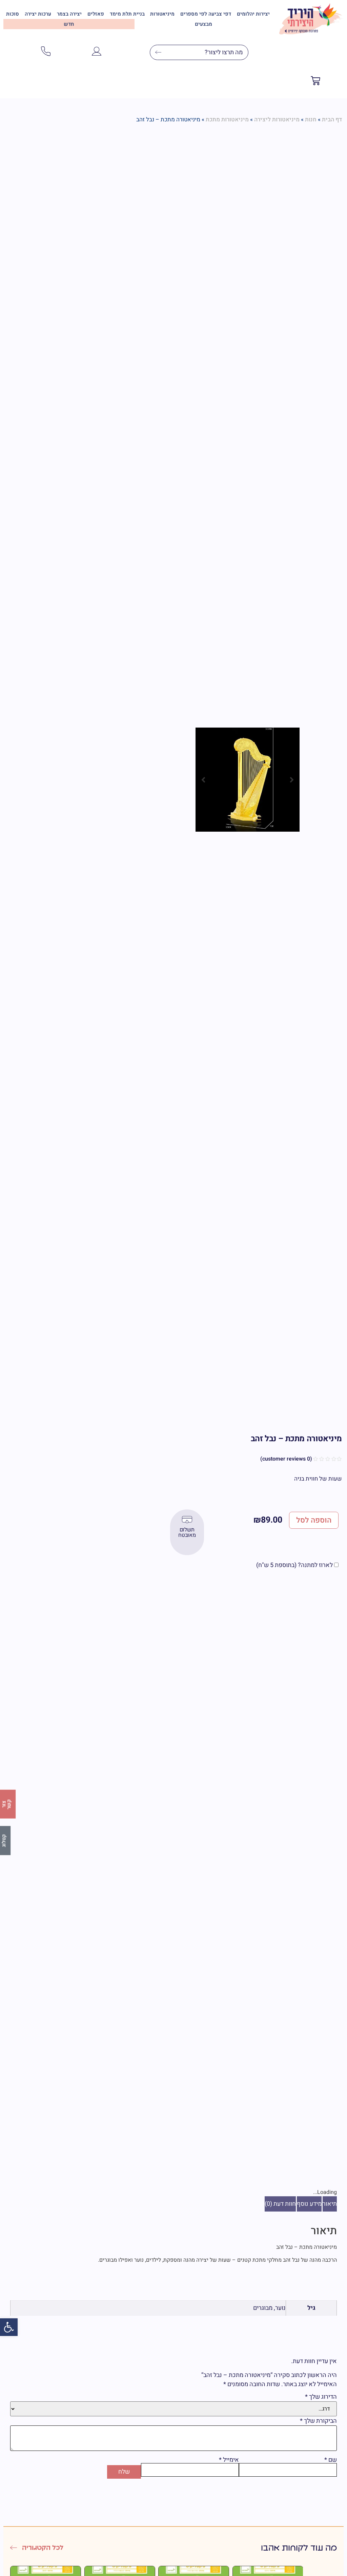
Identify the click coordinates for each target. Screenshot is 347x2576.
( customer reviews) (286, 1459)
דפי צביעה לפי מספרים (206, 14)
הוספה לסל (314, 1520)
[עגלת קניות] (315, 82)
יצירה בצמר (69, 14)
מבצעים (203, 24)
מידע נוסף (309, 2204)
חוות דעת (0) (280, 2204)
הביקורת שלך (318, 2421)
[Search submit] (156, 52)
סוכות (13, 14)
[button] (9, 2327)
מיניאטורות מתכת (227, 120)
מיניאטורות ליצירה (277, 120)
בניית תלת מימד (127, 14)
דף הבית (332, 120)
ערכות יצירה (38, 14)
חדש (69, 24)
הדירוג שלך (321, 2397)
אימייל (229, 2460)
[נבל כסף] (248, 780)
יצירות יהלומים (253, 14)
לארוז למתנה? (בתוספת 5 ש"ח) (295, 1565)
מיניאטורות (162, 14)
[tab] (330, 2204)
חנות (311, 120)
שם (331, 2460)
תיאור (330, 2204)
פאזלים (96, 14)
